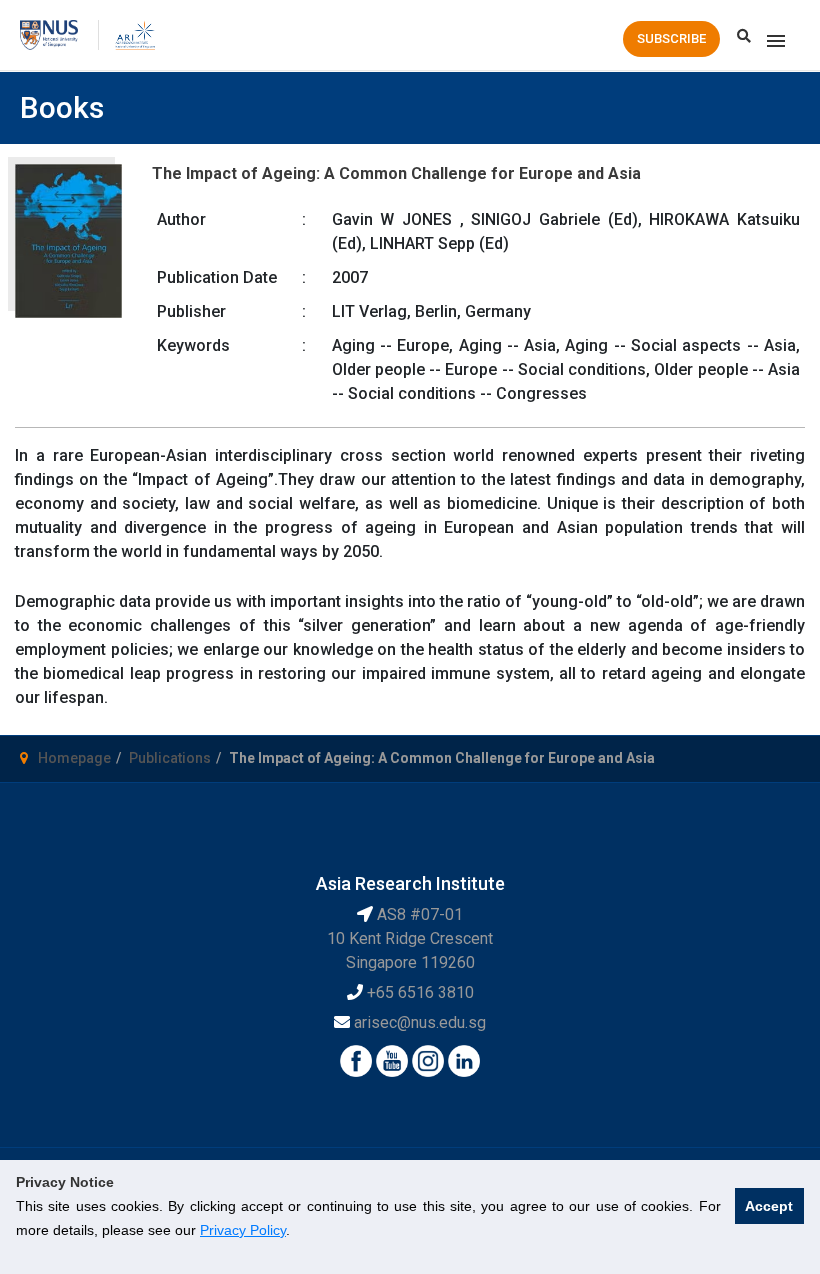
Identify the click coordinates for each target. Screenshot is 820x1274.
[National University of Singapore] (49, 33)
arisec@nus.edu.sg (420, 1022)
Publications (170, 758)
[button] (671, 39)
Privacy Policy (243, 1230)
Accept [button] (769, 1206)
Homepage (74, 758)
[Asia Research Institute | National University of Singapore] (134, 33)
